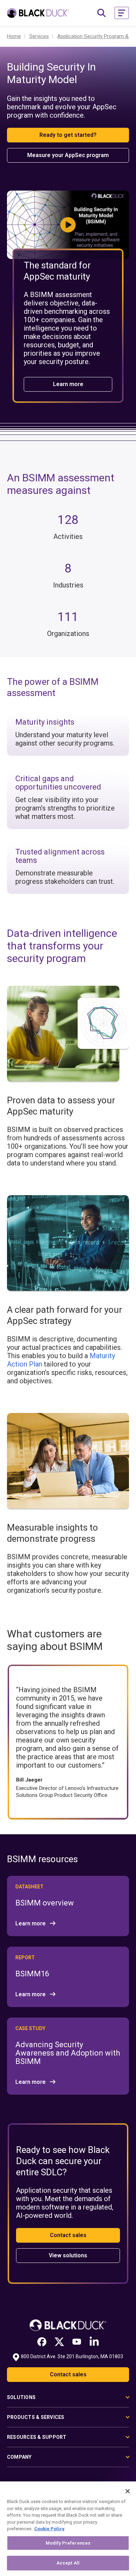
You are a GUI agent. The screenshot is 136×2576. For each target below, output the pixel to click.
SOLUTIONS (21, 2397)
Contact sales (68, 2235)
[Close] (128, 2491)
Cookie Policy (49, 2529)
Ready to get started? (68, 135)
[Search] (101, 13)
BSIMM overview (45, 1903)
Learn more (68, 384)
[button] (122, 13)
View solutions (68, 2255)
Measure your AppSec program (68, 155)
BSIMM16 (32, 1974)
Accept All (68, 2563)
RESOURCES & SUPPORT (37, 2437)
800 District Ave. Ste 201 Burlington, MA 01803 (72, 2356)
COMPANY (19, 2457)
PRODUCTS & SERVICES (36, 2417)
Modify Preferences (68, 2543)
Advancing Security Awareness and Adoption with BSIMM (68, 2053)
